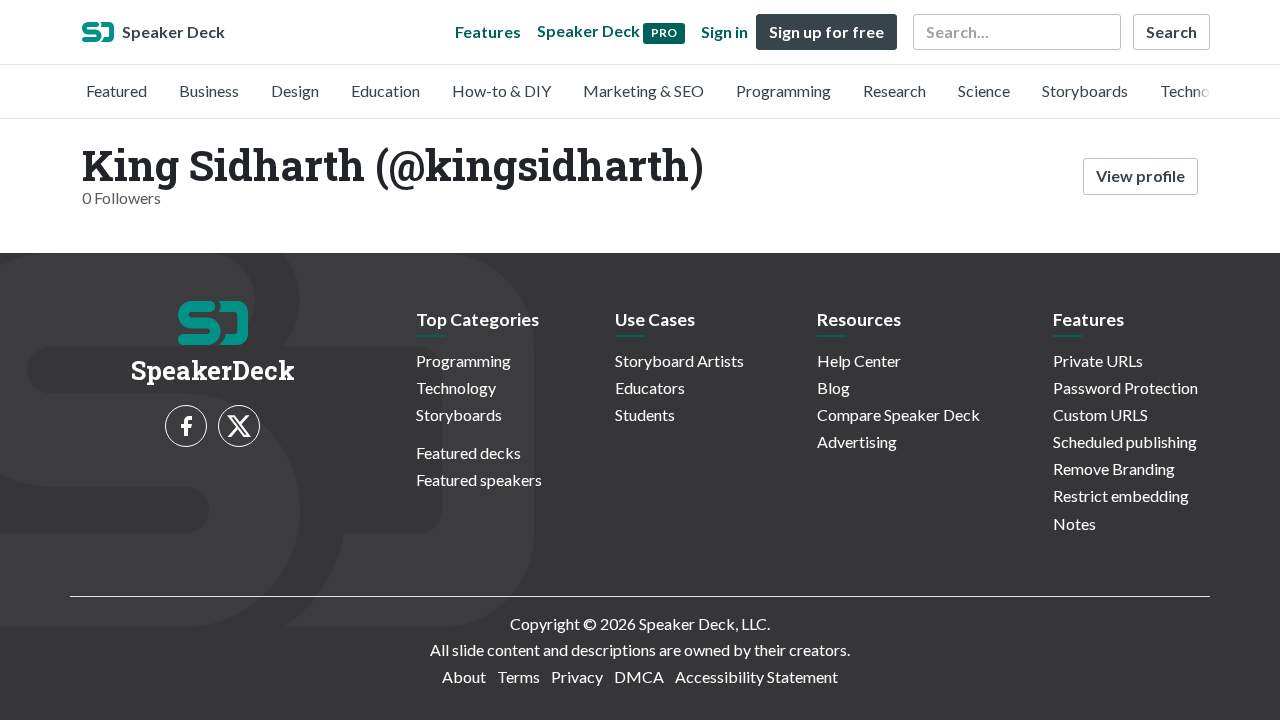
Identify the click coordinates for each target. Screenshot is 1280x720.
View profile (1140, 175)
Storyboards (1085, 90)
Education (385, 90)
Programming (783, 90)
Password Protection (1125, 387)
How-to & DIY (501, 90)
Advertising (857, 441)
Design (295, 90)
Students (645, 414)
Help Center (859, 360)
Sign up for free (826, 31)
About (464, 676)
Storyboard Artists (679, 360)
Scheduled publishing (1125, 441)
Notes (1074, 523)
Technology (1200, 90)
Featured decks (468, 452)
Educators (650, 387)
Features (488, 31)
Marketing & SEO (643, 90)
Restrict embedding (1121, 495)
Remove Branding (1114, 468)
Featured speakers (479, 479)
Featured (116, 90)
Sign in (724, 31)
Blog (833, 387)
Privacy (577, 676)
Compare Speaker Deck (898, 414)
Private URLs (1098, 360)
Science (984, 90)
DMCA (639, 676)
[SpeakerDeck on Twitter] (239, 426)
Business (209, 90)
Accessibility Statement (756, 676)
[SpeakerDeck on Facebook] (186, 426)
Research (894, 90)
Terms (518, 676)
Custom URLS (1100, 414)
